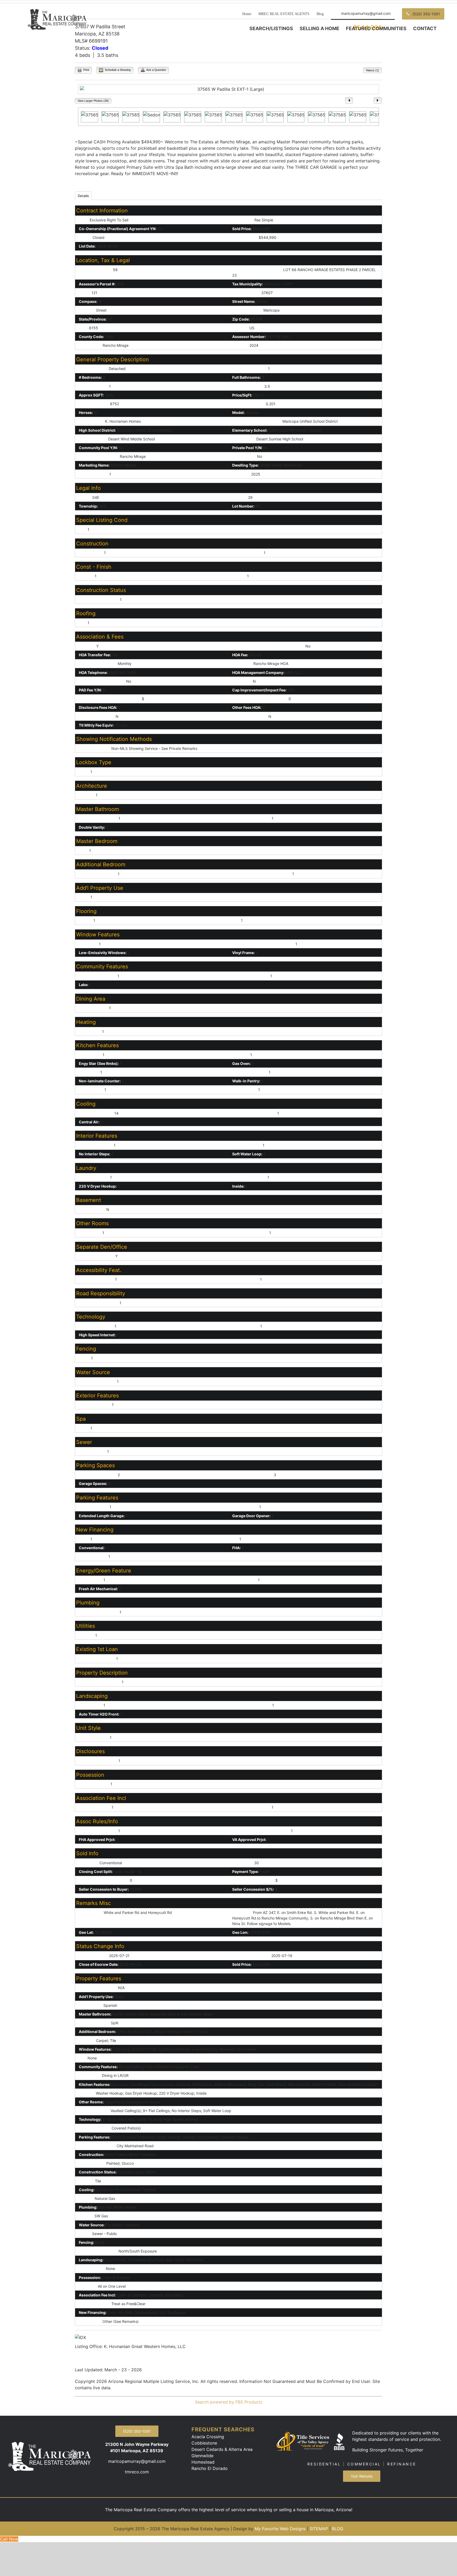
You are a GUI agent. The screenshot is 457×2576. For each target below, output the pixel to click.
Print (86, 70)
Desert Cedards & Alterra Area (222, 2449)
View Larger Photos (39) (93, 101)
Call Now (9, 2539)
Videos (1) (372, 70)
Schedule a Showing (117, 70)
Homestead (203, 2462)
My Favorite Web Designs (280, 2529)
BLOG (338, 2529)
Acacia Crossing (208, 2437)
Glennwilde (202, 2456)
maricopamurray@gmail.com (137, 2461)
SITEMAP (319, 2529)
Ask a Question (156, 70)
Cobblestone (204, 2443)
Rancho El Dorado (210, 2468)
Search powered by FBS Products (229, 2402)
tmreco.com (137, 2472)
